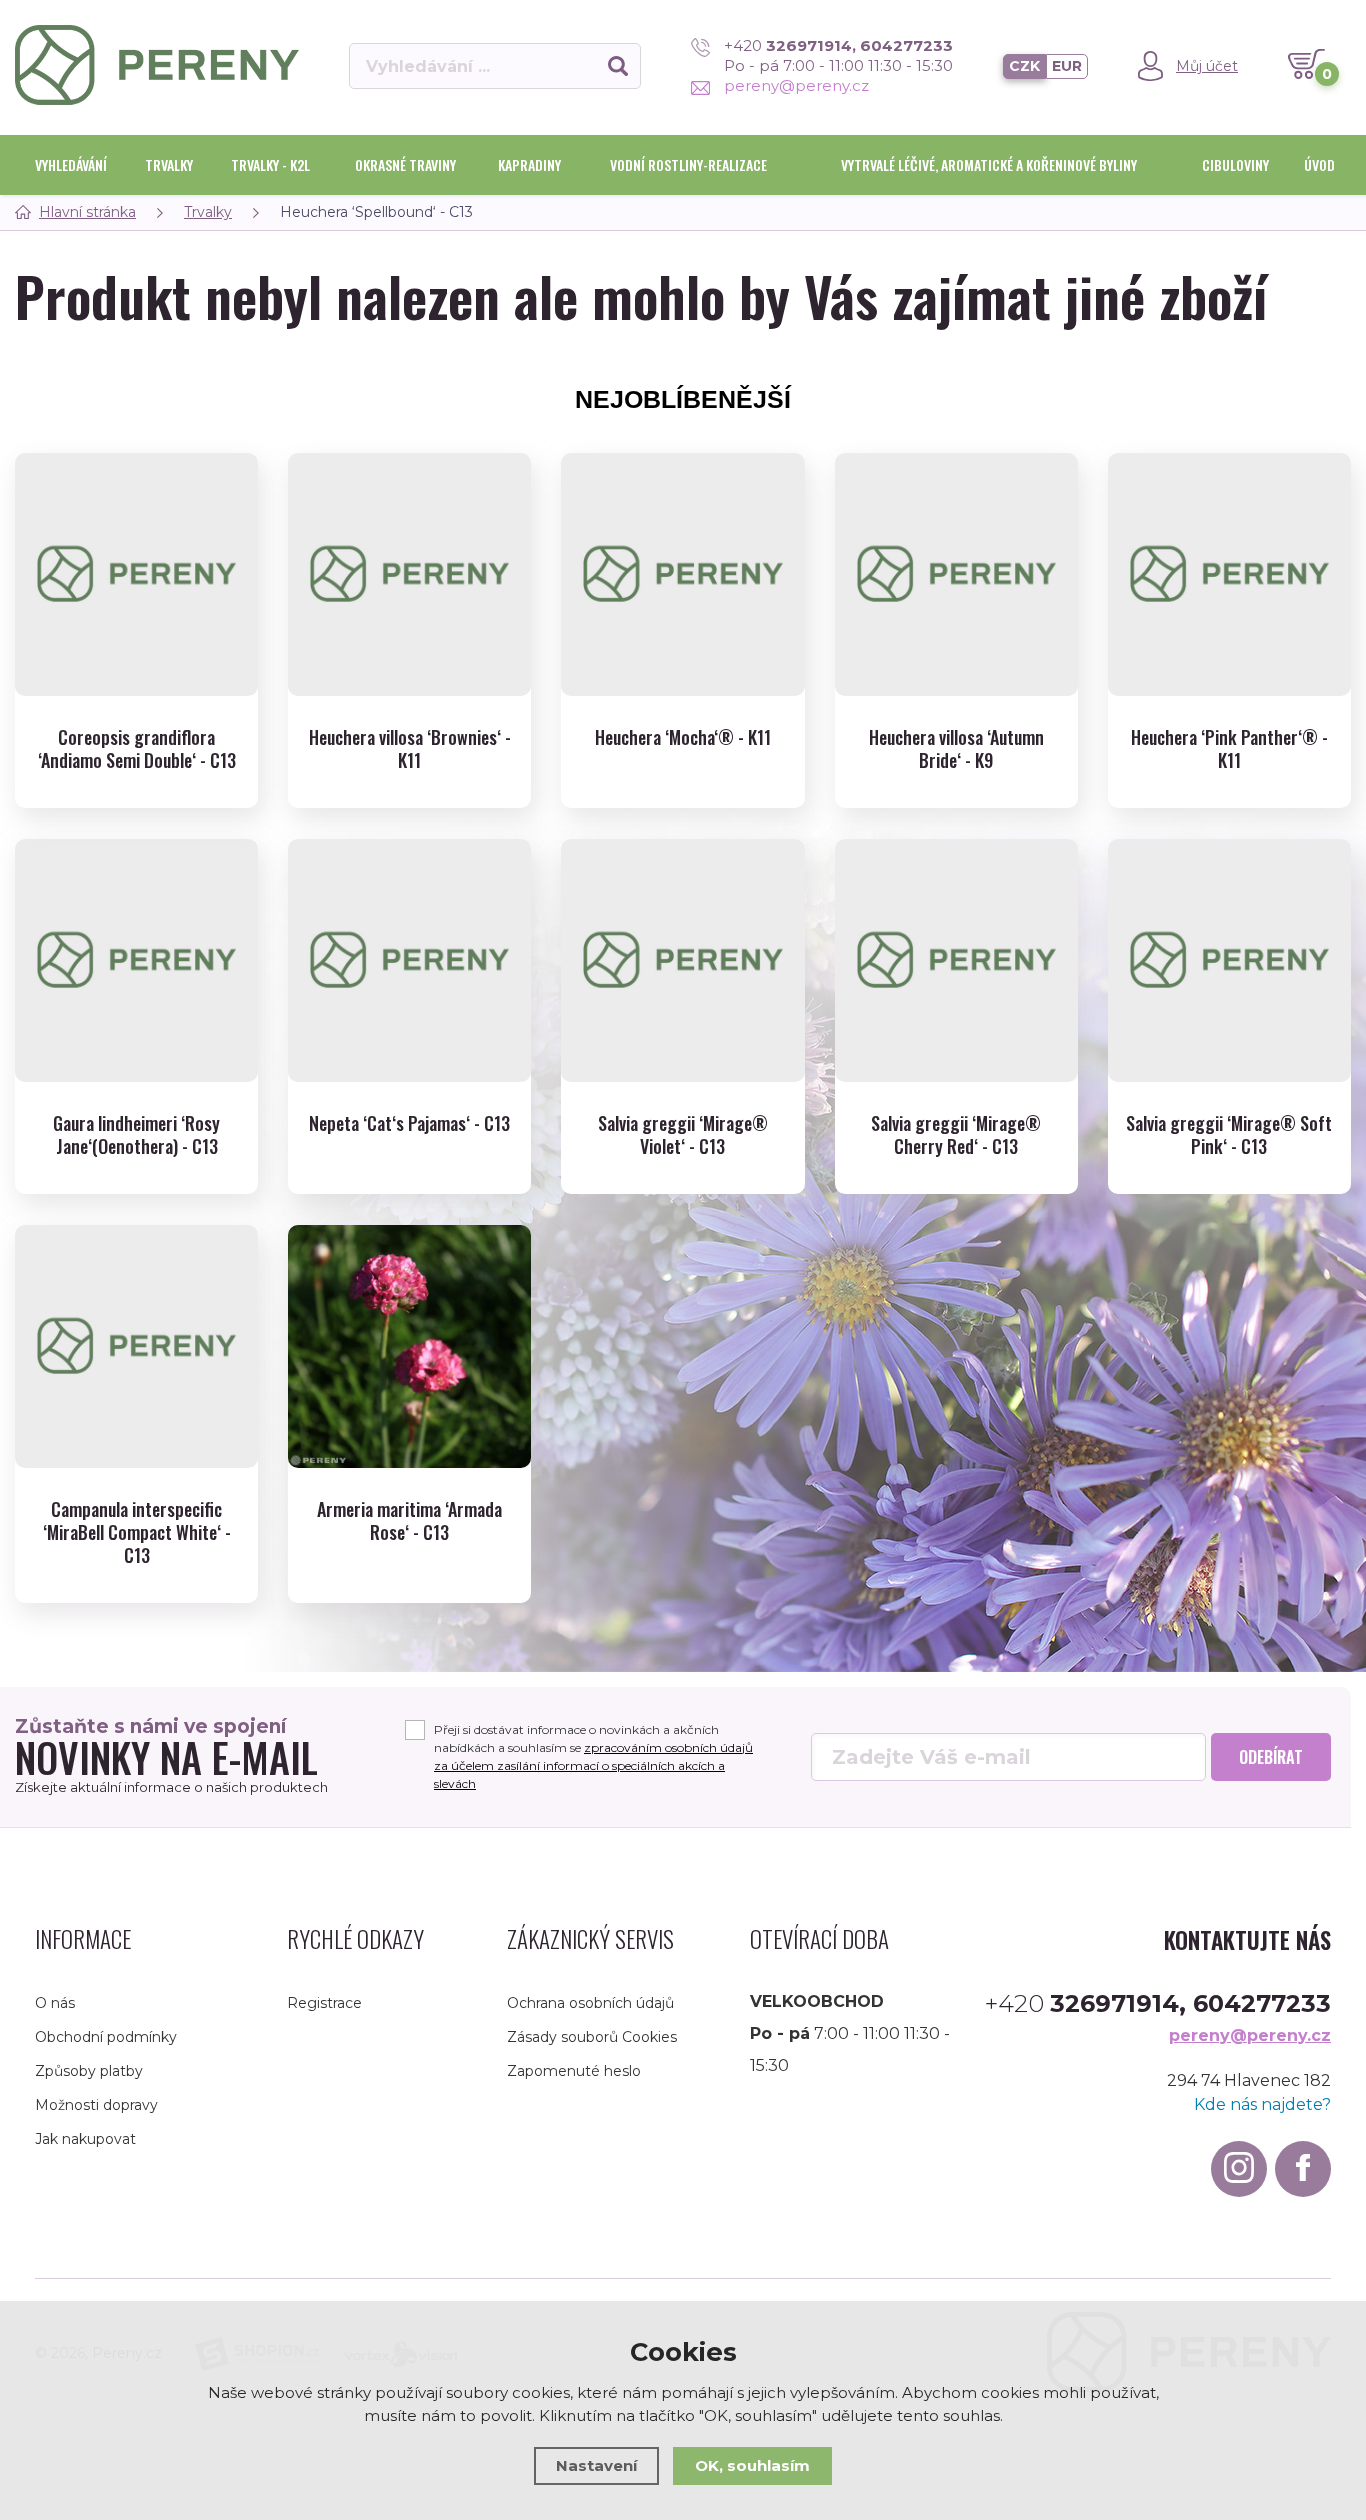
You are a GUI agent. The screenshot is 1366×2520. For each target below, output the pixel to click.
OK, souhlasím (752, 2465)
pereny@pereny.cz (796, 85)
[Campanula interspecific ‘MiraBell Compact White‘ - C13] (136, 1346)
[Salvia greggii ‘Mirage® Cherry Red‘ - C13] (956, 960)
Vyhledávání (71, 164)
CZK (1024, 66)
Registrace (324, 2003)
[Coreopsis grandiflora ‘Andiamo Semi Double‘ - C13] (136, 574)
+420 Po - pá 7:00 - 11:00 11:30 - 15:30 (838, 55)
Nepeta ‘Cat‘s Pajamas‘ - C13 (409, 1123)
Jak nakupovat (85, 2139)
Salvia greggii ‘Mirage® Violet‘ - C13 (683, 1135)
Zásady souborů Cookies (592, 2037)
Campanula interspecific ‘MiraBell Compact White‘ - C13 (137, 1533)
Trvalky (169, 164)
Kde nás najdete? (1262, 2104)
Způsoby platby (89, 2071)
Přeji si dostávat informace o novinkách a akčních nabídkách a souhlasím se (593, 1756)
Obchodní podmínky (106, 2037)
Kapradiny (529, 164)
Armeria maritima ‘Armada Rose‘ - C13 (409, 1521)
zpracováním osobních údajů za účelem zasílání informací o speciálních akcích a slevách (593, 1765)
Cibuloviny (1235, 164)
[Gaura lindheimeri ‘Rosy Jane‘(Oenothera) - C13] (136, 960)
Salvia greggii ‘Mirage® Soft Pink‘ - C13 (1229, 1135)
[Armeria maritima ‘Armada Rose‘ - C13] (409, 1346)
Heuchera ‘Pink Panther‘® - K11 (1229, 749)
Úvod (1319, 164)
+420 (1158, 2004)
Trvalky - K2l (270, 164)
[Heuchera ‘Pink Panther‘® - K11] (1229, 574)
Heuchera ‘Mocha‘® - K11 (683, 737)
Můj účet (1207, 66)
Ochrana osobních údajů (590, 2003)
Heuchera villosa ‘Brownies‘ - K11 (410, 749)
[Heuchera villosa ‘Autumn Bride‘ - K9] (956, 574)
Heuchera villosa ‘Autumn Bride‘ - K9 (956, 749)
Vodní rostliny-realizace (688, 164)
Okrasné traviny (405, 164)
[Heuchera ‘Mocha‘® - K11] (682, 574)
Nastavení (596, 2465)
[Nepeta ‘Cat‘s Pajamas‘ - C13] (409, 960)
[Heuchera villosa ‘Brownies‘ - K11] (409, 574)
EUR (1067, 66)
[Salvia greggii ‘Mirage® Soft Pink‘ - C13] (1229, 960)
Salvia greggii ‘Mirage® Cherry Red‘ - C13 (956, 1135)
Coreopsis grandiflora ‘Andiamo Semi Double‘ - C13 (137, 749)
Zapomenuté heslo (574, 2071)
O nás (55, 2003)
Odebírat (1271, 1757)
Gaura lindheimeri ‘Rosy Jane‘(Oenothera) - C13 (136, 1135)
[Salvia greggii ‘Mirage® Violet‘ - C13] (682, 960)
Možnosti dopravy (96, 2105)
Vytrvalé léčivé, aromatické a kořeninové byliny (989, 164)
